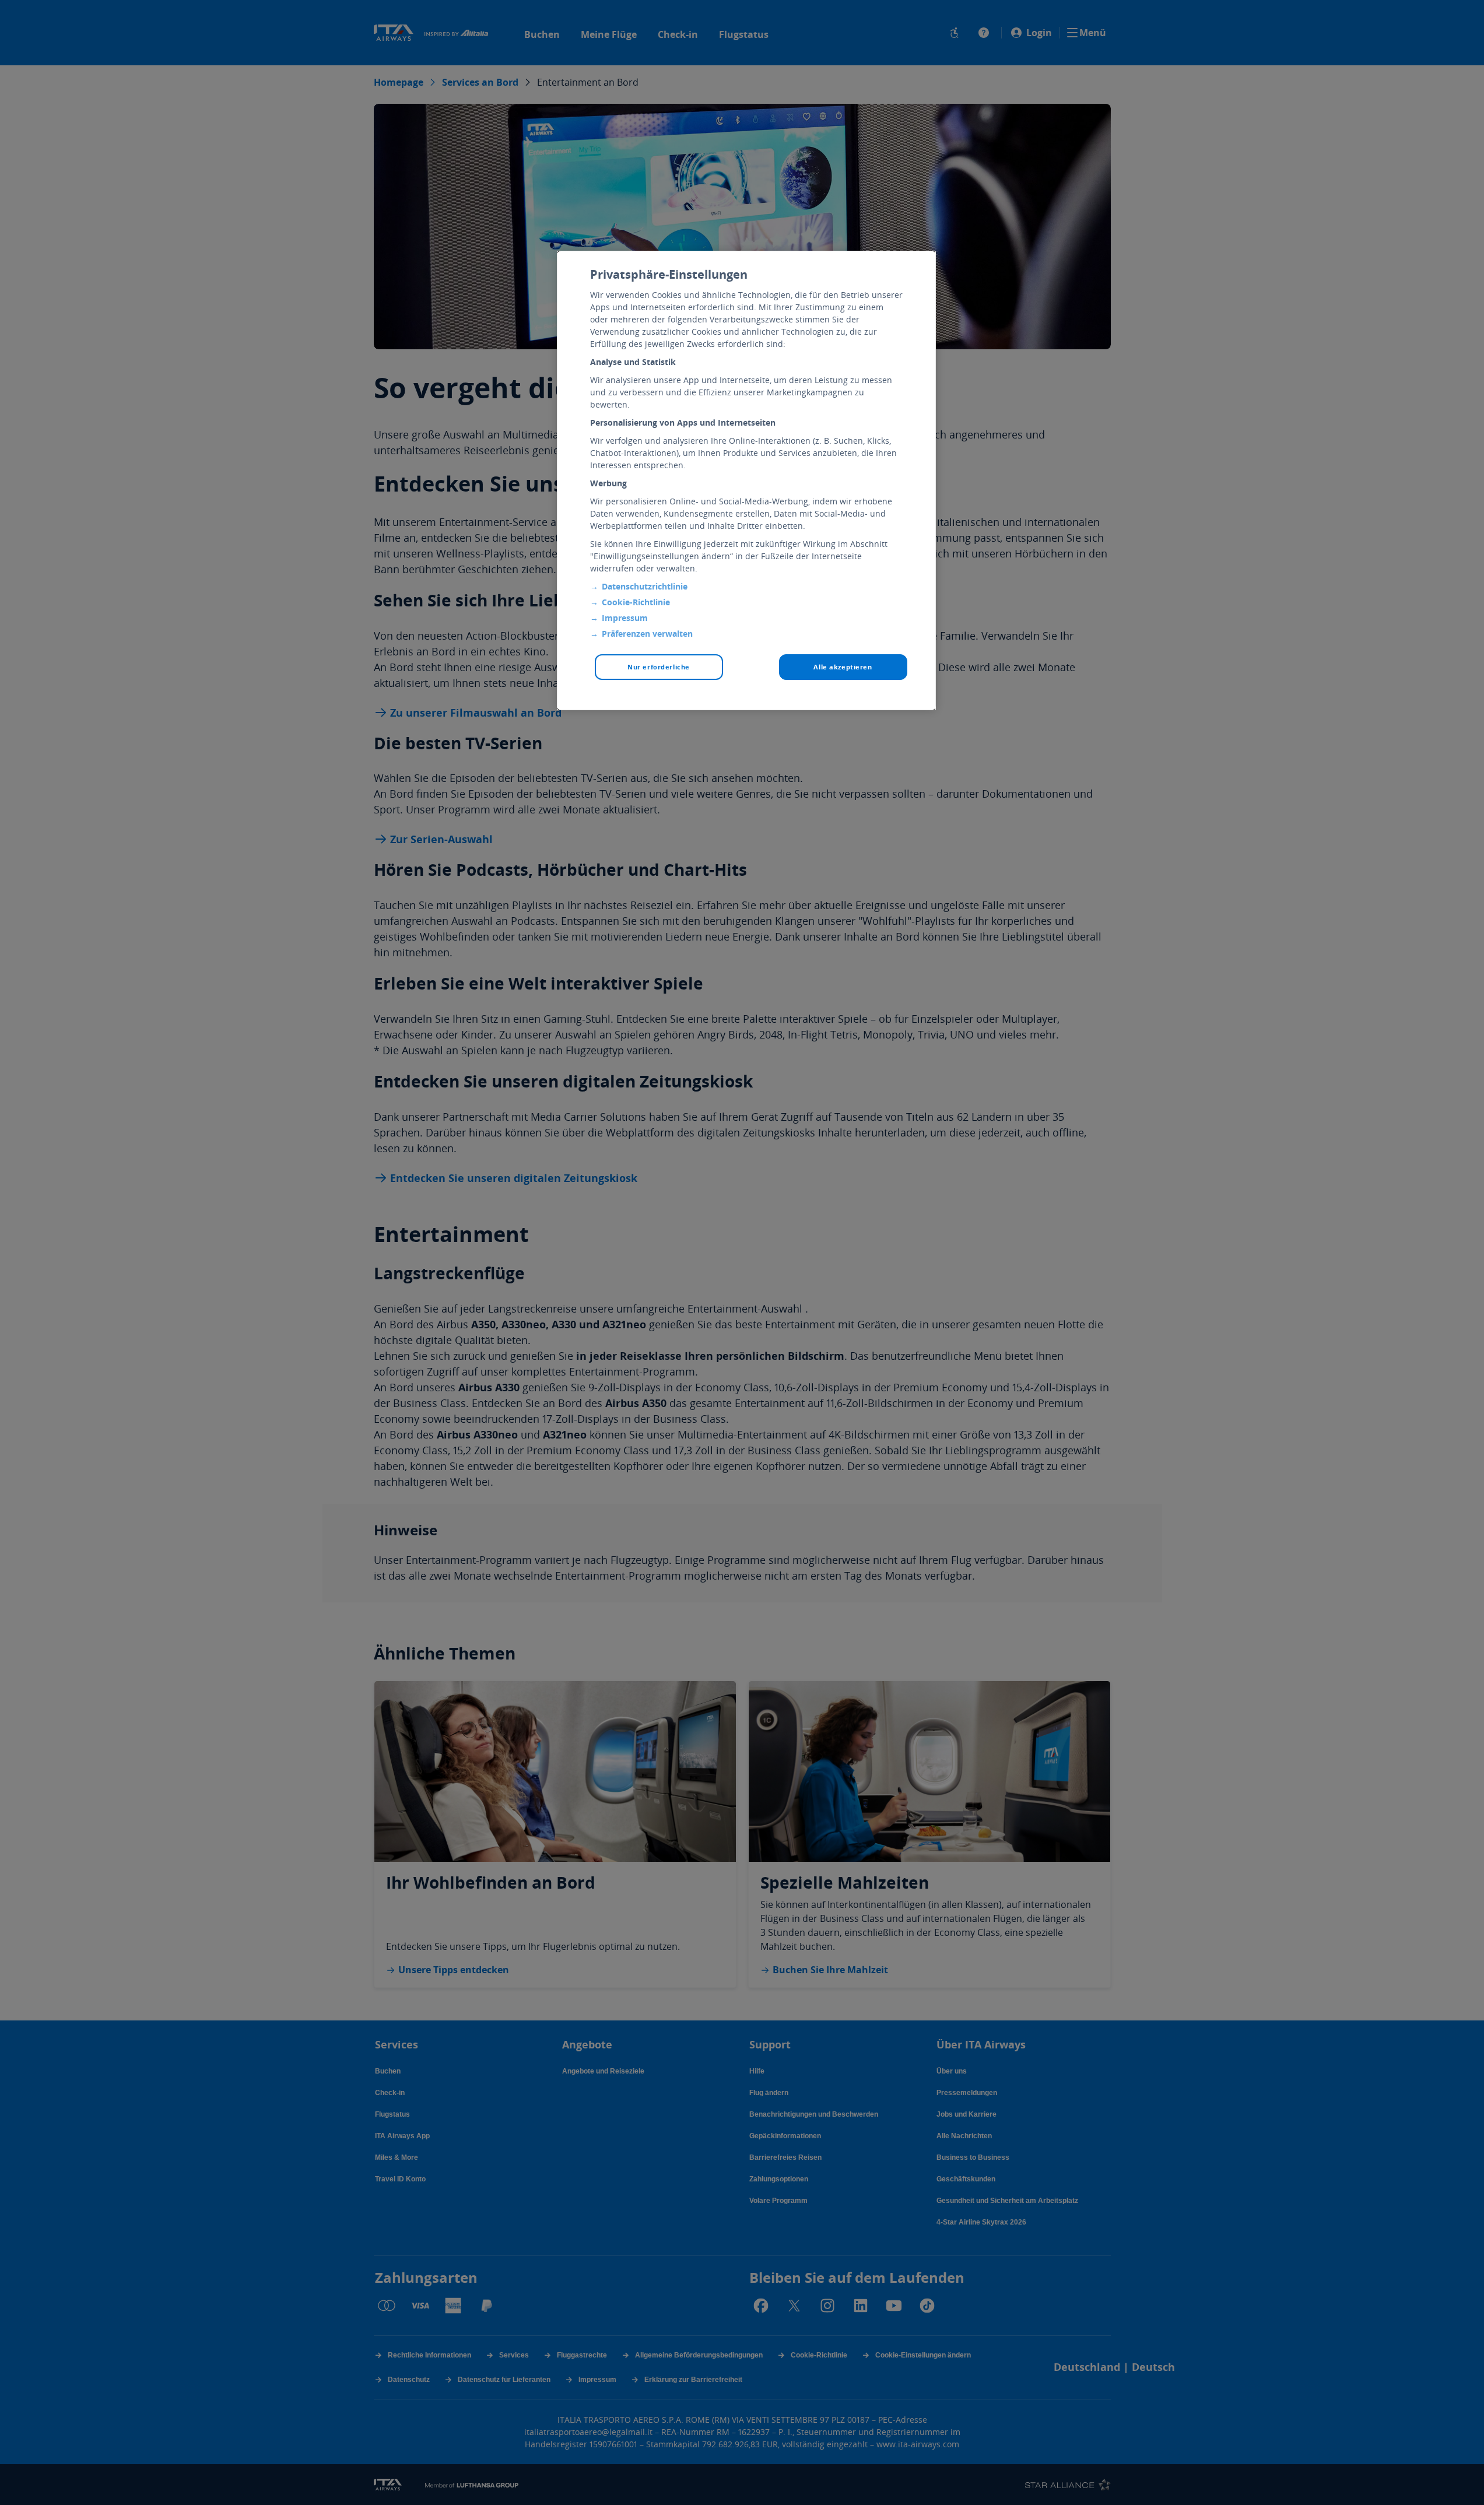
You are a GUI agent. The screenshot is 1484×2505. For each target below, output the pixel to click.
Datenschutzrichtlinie (645, 586)
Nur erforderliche (659, 667)
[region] (746, 480)
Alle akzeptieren (843, 667)
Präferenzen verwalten (647, 634)
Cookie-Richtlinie (636, 602)
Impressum (625, 618)
